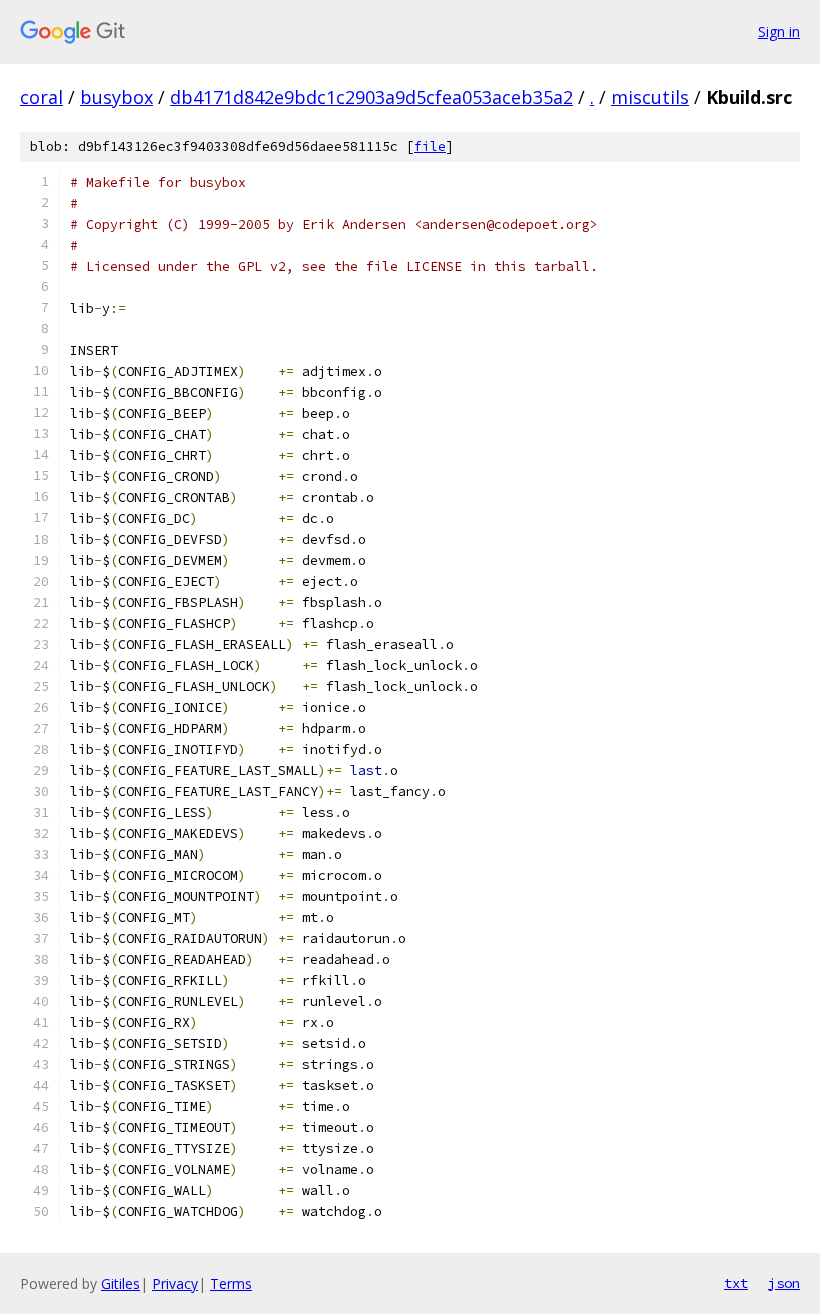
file (430, 146)
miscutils (650, 97)
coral (41, 97)
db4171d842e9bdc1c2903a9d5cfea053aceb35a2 (371, 97)
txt (736, 1283)
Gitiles (120, 1283)
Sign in (779, 31)
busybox (116, 97)
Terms (231, 1283)
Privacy (175, 1283)
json (784, 1283)
